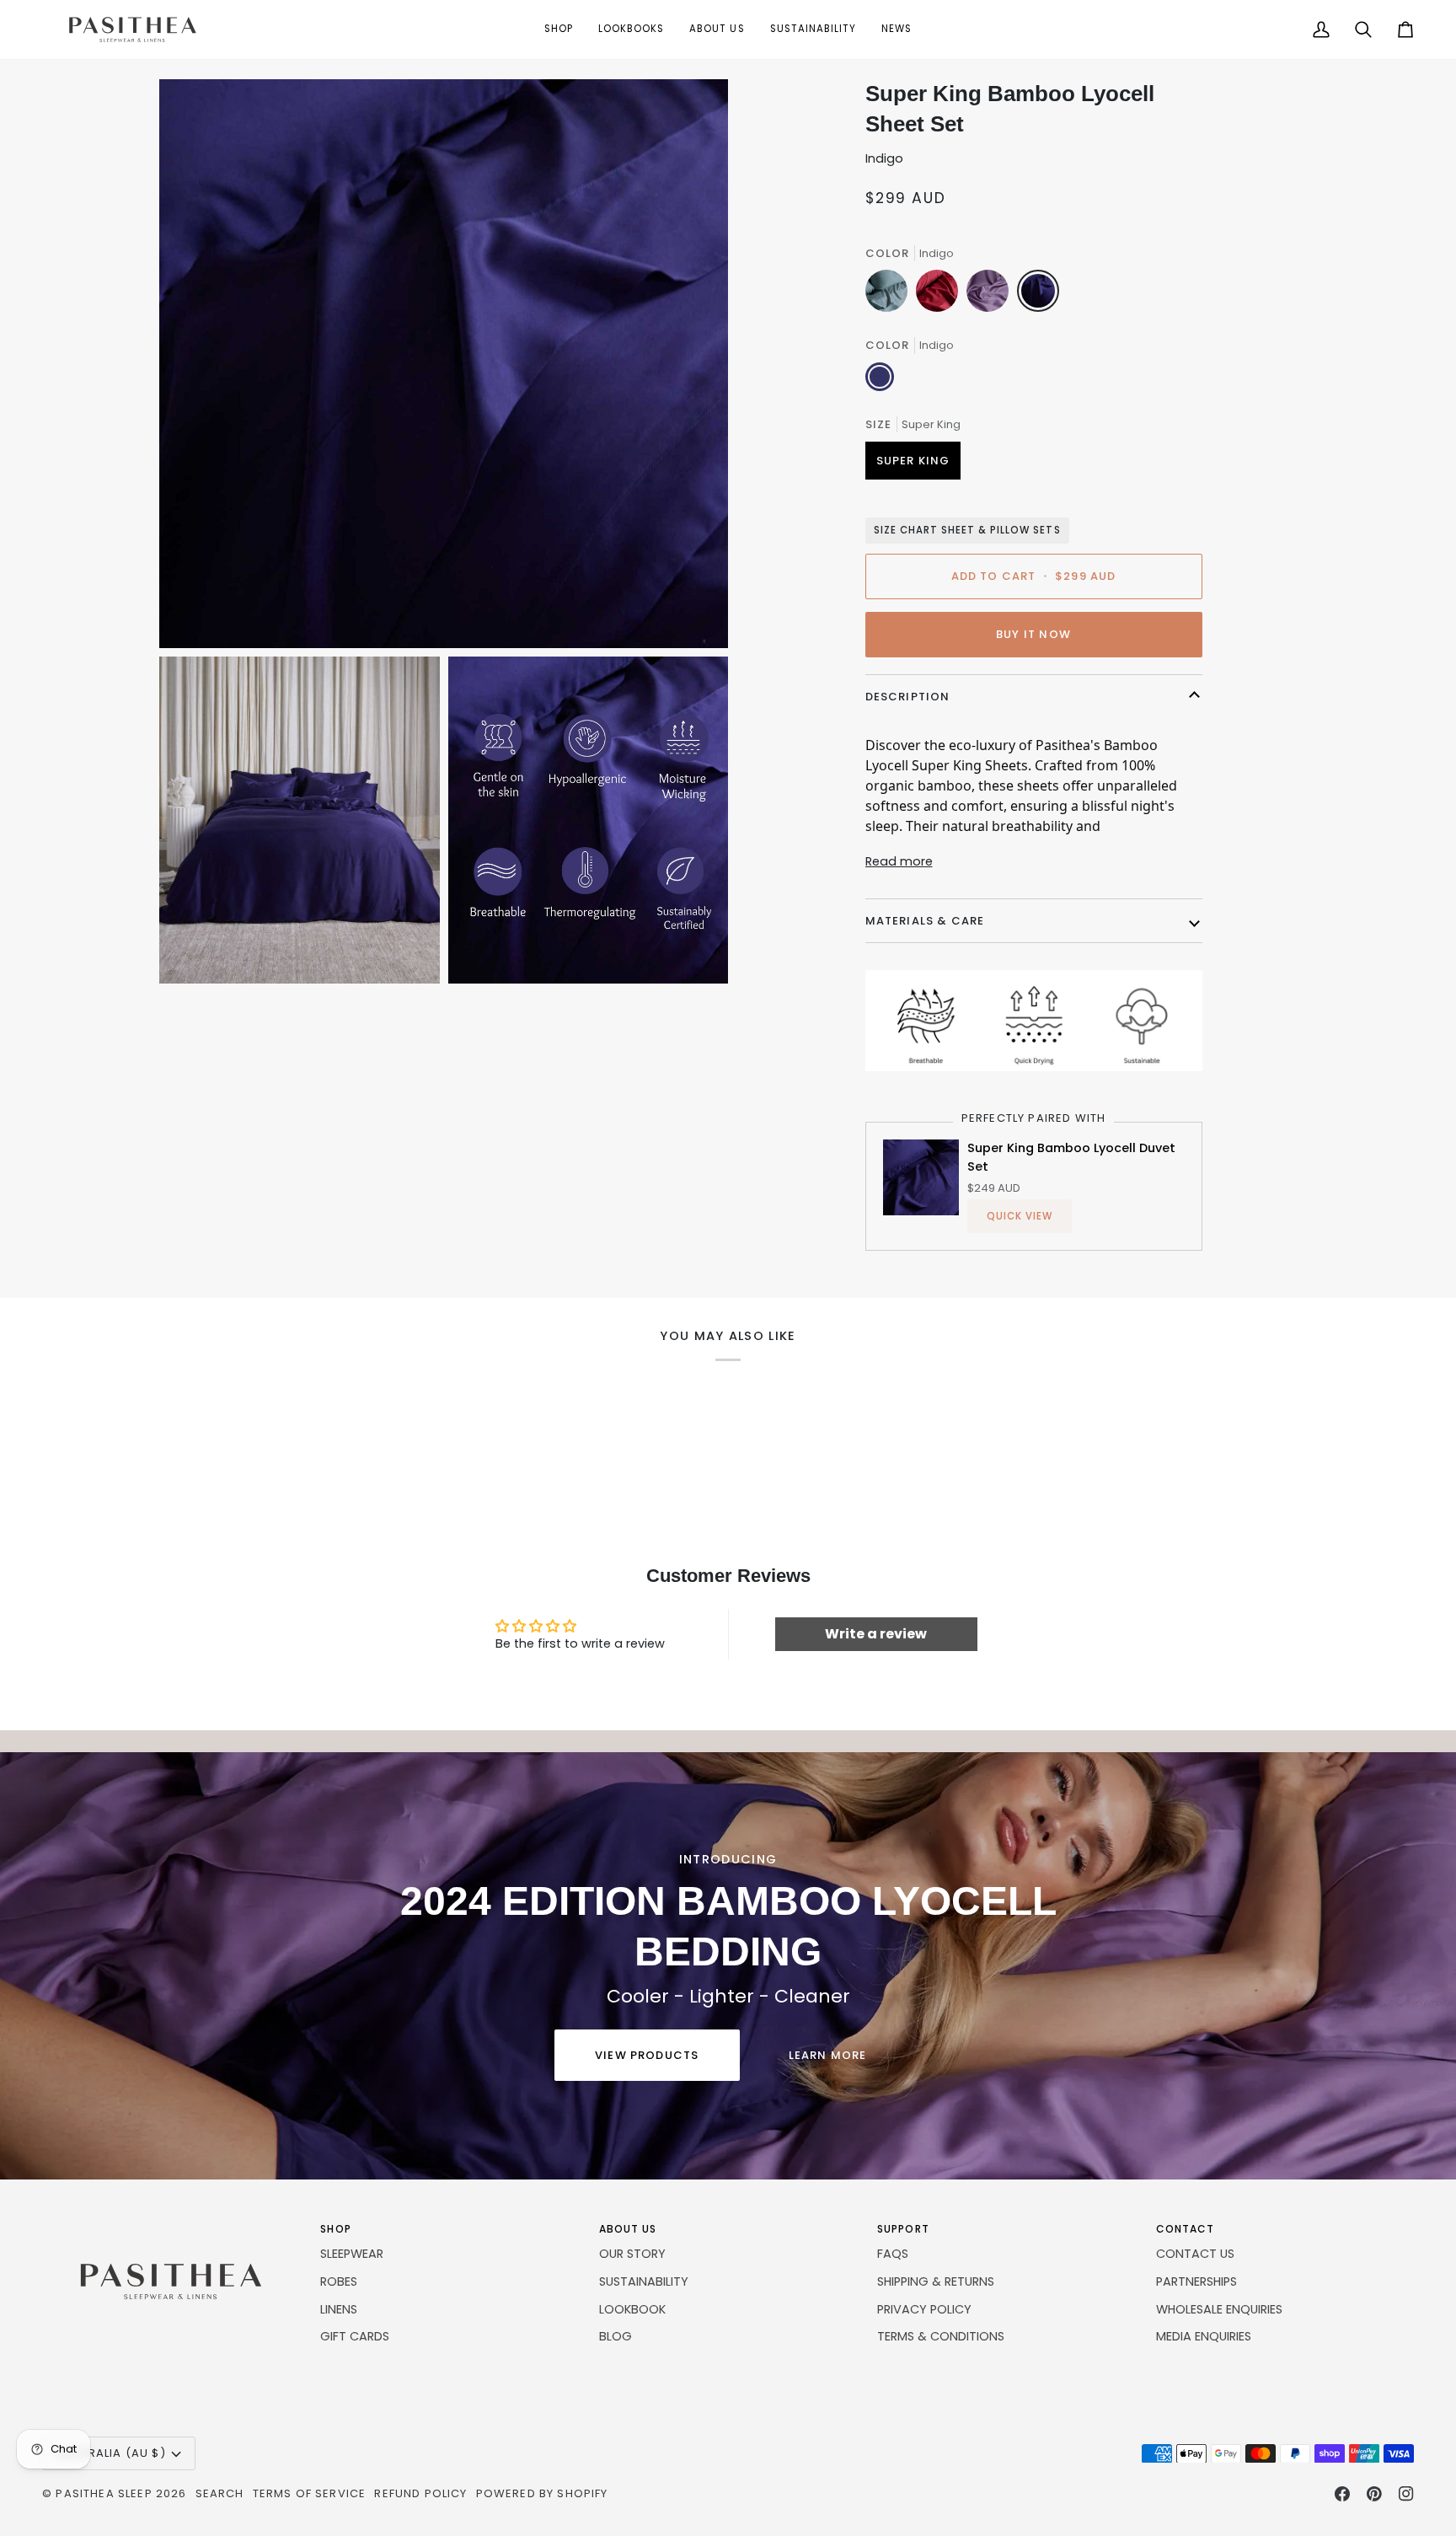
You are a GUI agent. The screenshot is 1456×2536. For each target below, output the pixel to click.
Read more (899, 861)
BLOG (616, 2336)
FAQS (893, 2254)
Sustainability (644, 2281)
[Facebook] (1342, 2494)
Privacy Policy (924, 2309)
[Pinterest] (1374, 2494)
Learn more (828, 2055)
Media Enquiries (1204, 2336)
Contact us (1195, 2254)
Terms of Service (310, 2493)
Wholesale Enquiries (1219, 2309)
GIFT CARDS (355, 2336)
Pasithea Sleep (104, 2493)
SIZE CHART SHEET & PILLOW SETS (967, 530)
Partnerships (1196, 2281)
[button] (559, 29)
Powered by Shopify (542, 2493)
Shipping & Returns (936, 2281)
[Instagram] (1406, 2494)
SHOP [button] (335, 2229)
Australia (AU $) (111, 2453)
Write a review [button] (876, 1634)
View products (647, 2055)
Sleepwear (352, 2254)
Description (908, 697)
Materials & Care (925, 921)
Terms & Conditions (941, 2336)
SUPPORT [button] (903, 2229)
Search (220, 2493)
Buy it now (1033, 634)
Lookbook (632, 2309)
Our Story (632, 2254)
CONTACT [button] (1186, 2229)
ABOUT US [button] (628, 2229)
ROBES (339, 2281)
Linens (339, 2309)
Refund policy (420, 2493)
